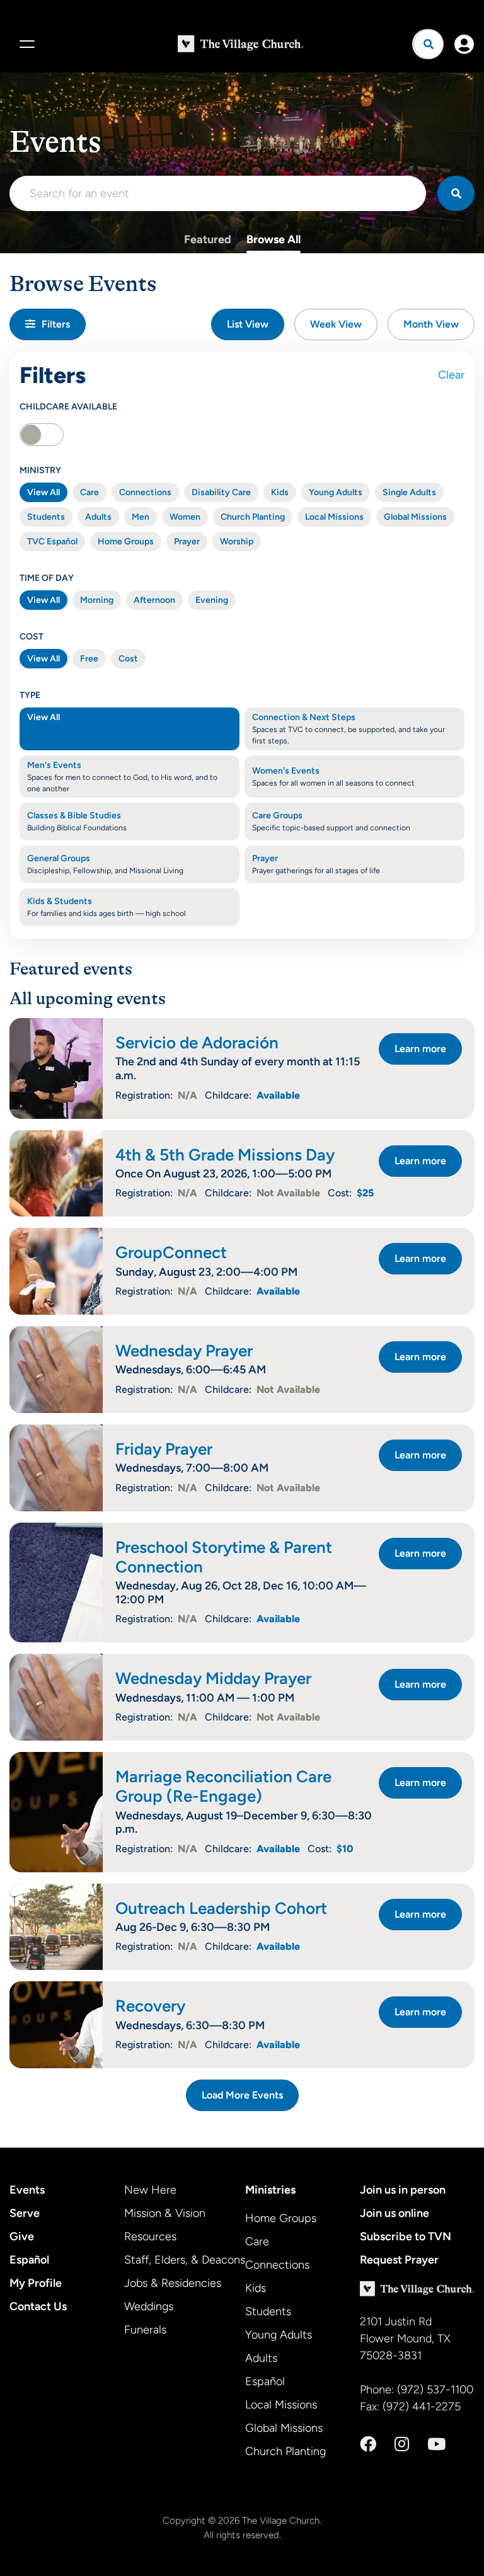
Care (89, 492)
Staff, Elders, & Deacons (185, 2260)
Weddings (149, 2306)
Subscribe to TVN (406, 2236)
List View (248, 324)
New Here (150, 2190)
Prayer (187, 541)
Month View (431, 324)
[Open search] (429, 44)
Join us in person (403, 2190)
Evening (212, 600)
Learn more (420, 1049)
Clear (451, 375)
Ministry (40, 470)
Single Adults (409, 492)
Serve (25, 2213)
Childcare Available (68, 407)
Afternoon (154, 600)
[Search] (456, 193)
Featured (208, 239)
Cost (32, 637)
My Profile (36, 2283)
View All (43, 492)
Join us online (395, 2213)
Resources (150, 2236)
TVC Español (52, 541)
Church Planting (253, 517)
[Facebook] (368, 2444)
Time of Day (47, 578)
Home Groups (126, 541)
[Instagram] (402, 2444)
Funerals (145, 2330)
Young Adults (336, 492)
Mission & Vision (165, 2213)
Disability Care (221, 492)
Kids (280, 492)
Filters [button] (56, 324)
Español (29, 2260)
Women (185, 517)
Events (27, 2190)
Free (89, 659)
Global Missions (415, 517)
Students (46, 517)
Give (22, 2236)
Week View (336, 324)
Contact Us (38, 2306)
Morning (97, 600)
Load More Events (242, 2095)
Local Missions (334, 517)
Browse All (274, 239)
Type (30, 695)
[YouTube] (436, 2444)
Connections (145, 492)
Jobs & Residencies (173, 2283)
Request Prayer (399, 2260)
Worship (237, 541)
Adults (98, 517)
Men (141, 517)
